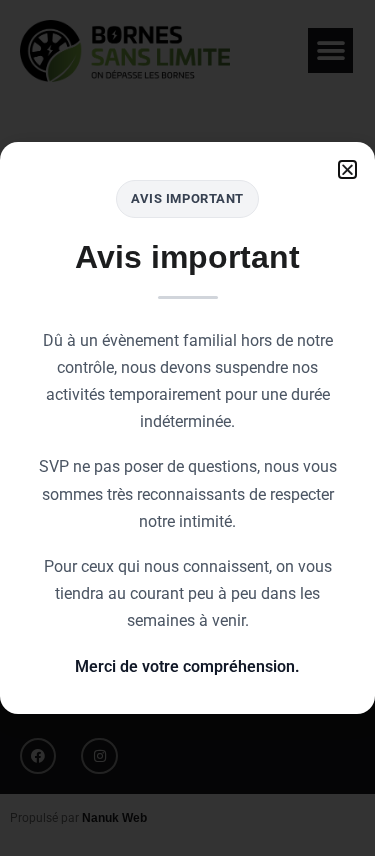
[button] (347, 169)
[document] (187, 428)
